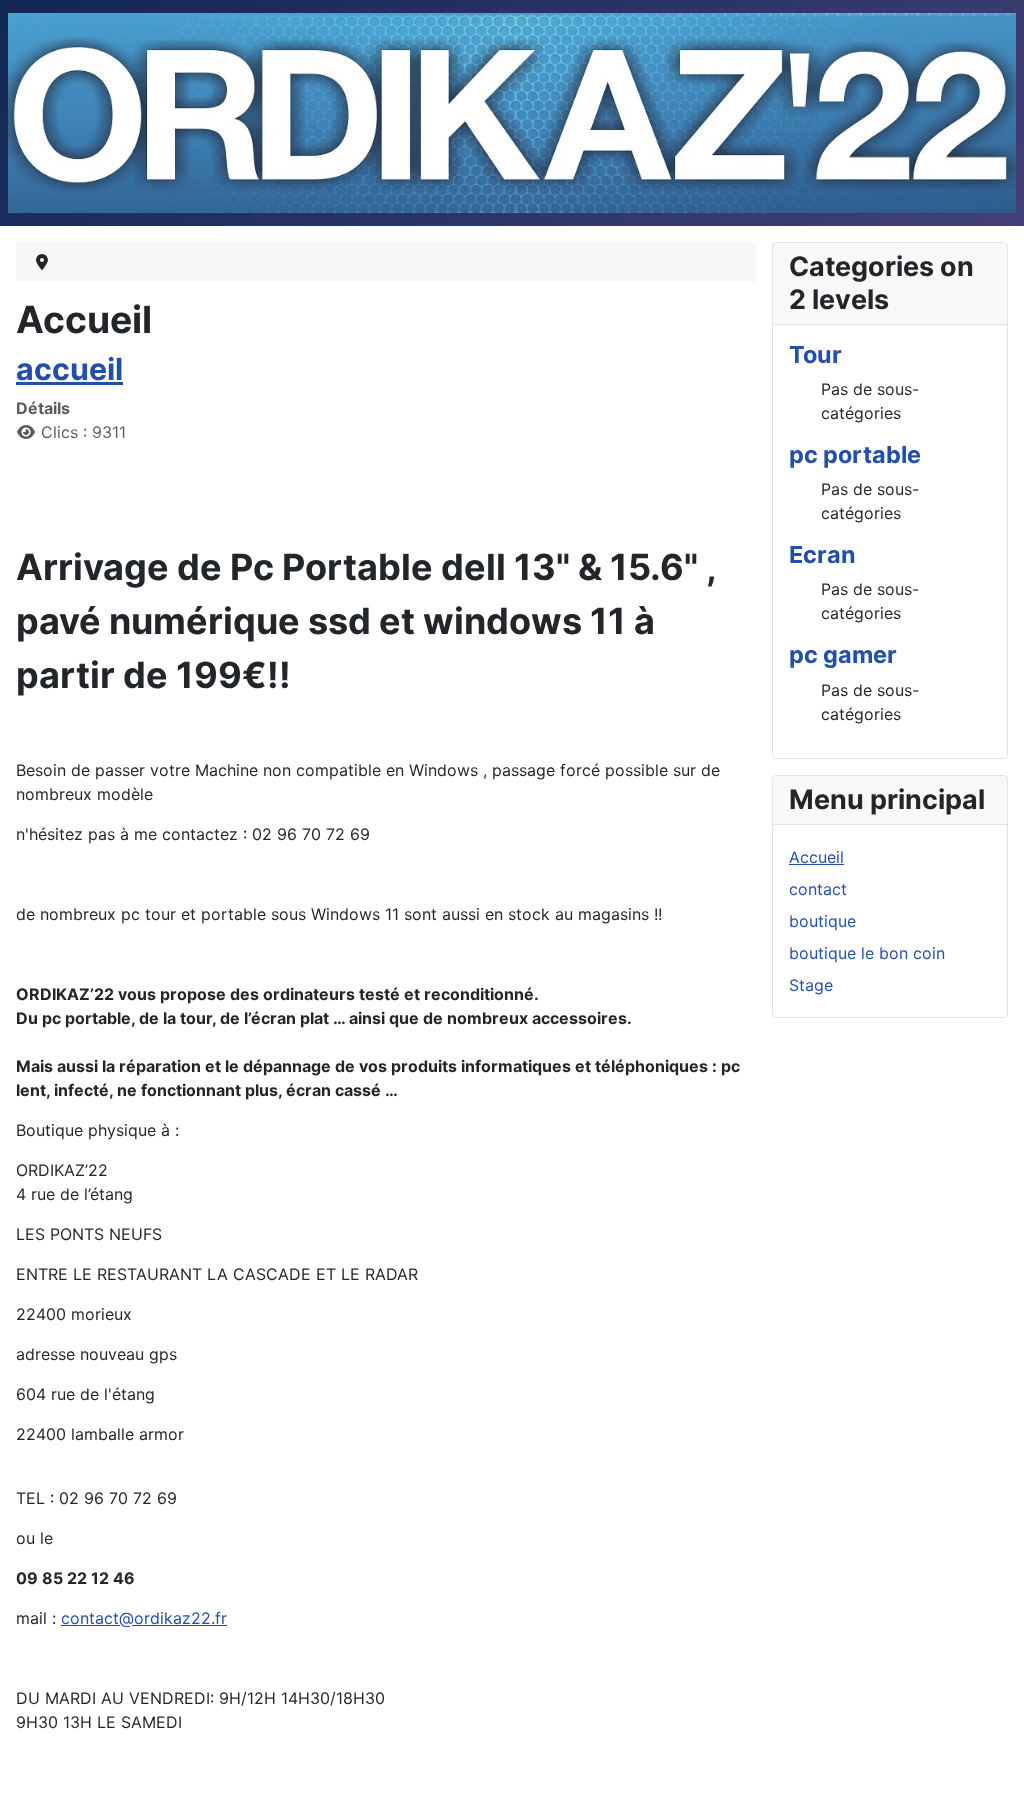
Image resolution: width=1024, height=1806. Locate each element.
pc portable (855, 454)
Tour (815, 354)
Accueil (816, 857)
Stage (811, 985)
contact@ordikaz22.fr (144, 1618)
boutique (822, 921)
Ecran (822, 554)
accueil (69, 369)
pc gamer (843, 654)
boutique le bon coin (867, 953)
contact (818, 889)
